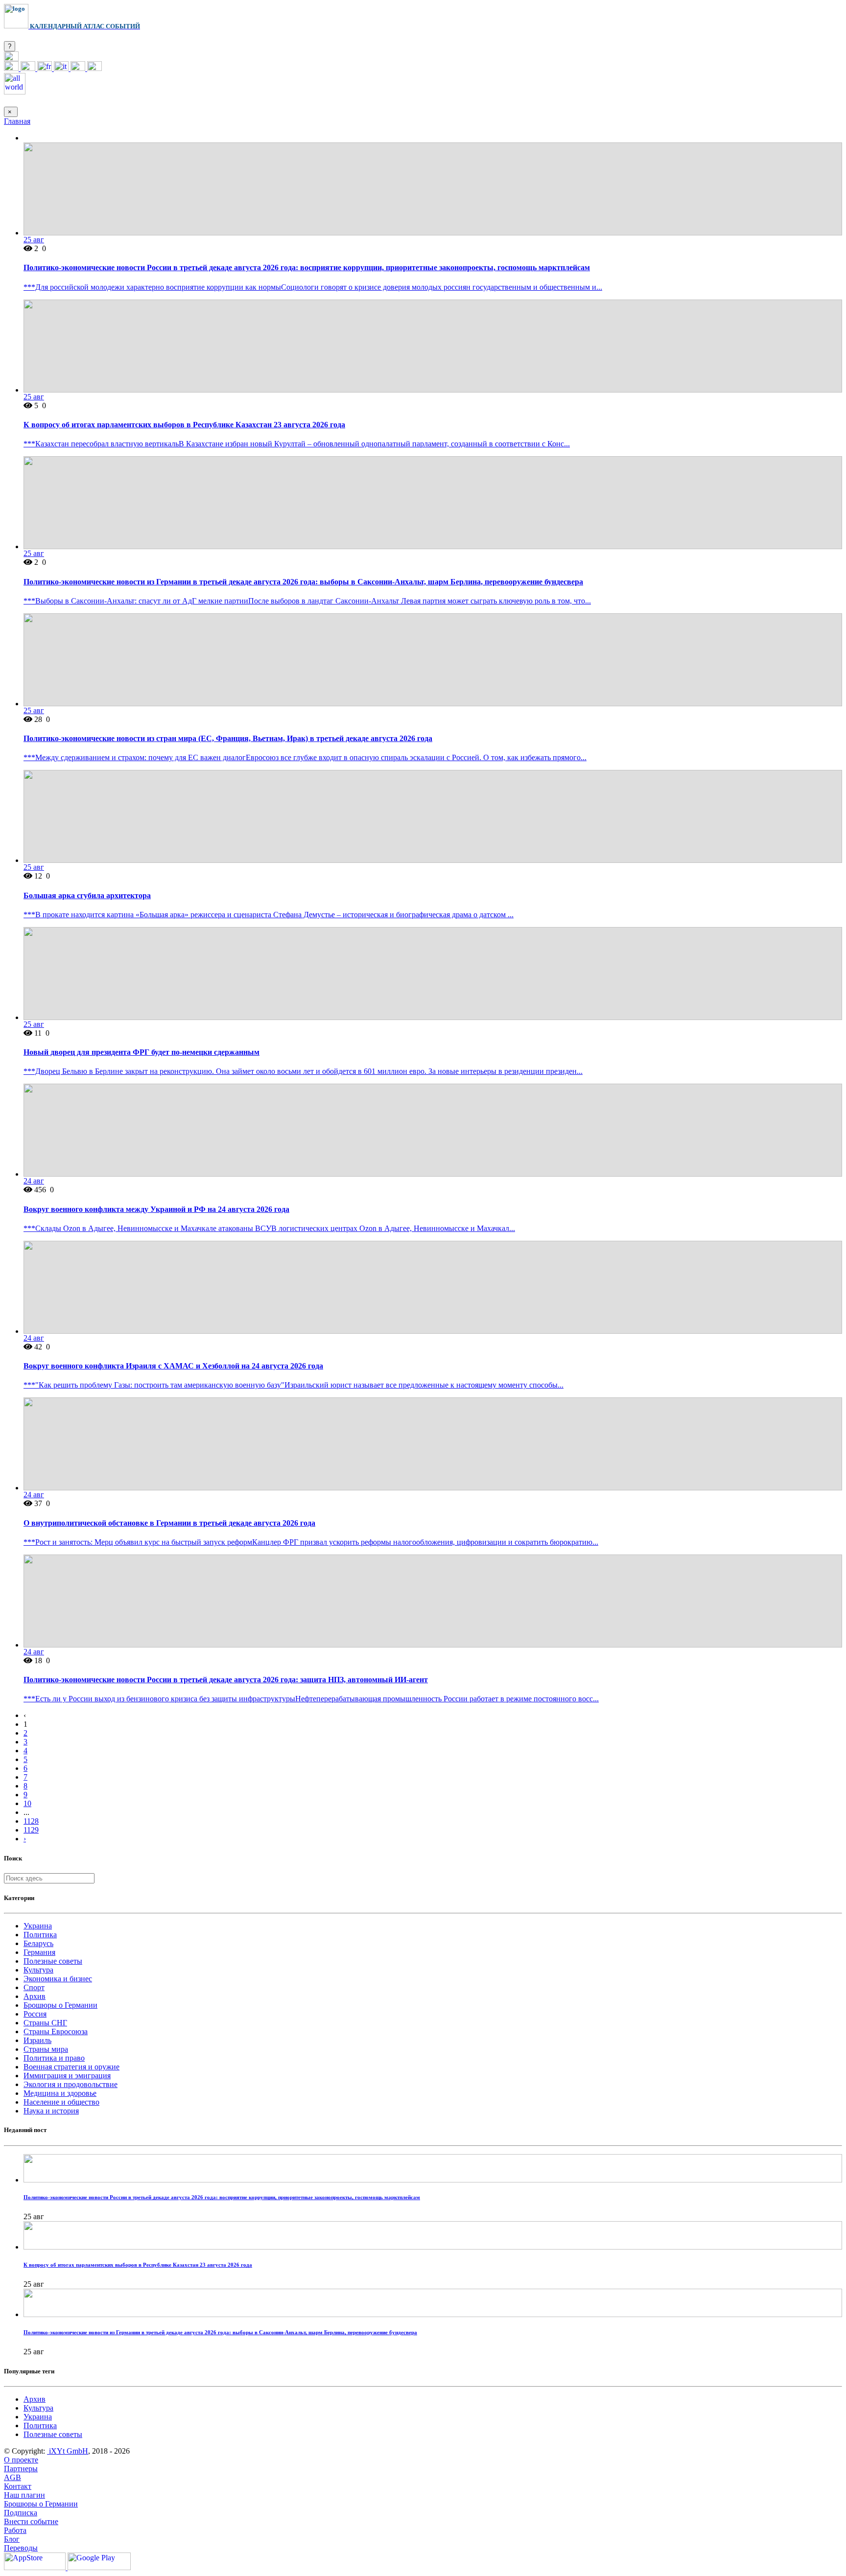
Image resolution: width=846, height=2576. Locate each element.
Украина (38, 1926)
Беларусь (38, 1943)
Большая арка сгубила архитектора (87, 895)
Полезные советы (53, 1961)
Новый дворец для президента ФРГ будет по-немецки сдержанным (141, 1052)
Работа (15, 2530)
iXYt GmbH (68, 2451)
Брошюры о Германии (60, 2005)
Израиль (37, 2040)
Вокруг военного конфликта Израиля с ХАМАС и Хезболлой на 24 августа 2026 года (173, 1366)
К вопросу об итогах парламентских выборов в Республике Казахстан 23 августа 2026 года (184, 425)
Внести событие (31, 2521)
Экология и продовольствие (70, 2084)
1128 (31, 1821)
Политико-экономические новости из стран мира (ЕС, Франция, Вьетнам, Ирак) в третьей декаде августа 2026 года (228, 738)
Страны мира (46, 2049)
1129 (31, 1830)
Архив (35, 1996)
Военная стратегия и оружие (71, 2067)
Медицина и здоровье (60, 2093)
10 (27, 1803)
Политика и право (54, 2058)
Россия (35, 2014)
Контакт (18, 2486)
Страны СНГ (45, 2023)
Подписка (21, 2513)
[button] (11, 58)
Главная (17, 121)
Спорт (34, 1987)
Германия (39, 1952)
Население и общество (61, 2102)
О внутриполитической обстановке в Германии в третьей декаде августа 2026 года (169, 1523)
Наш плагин (24, 2495)
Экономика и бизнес (58, 1979)
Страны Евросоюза (56, 2031)
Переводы (21, 2548)
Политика (40, 1935)
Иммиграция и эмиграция (67, 2076)
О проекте (21, 2460)
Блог (12, 2539)
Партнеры (21, 2469)
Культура (38, 1970)
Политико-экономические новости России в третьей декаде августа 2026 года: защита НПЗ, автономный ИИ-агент (226, 1680)
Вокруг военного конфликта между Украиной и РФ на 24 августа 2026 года (156, 1209)
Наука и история (51, 2111)
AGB (12, 2477)
